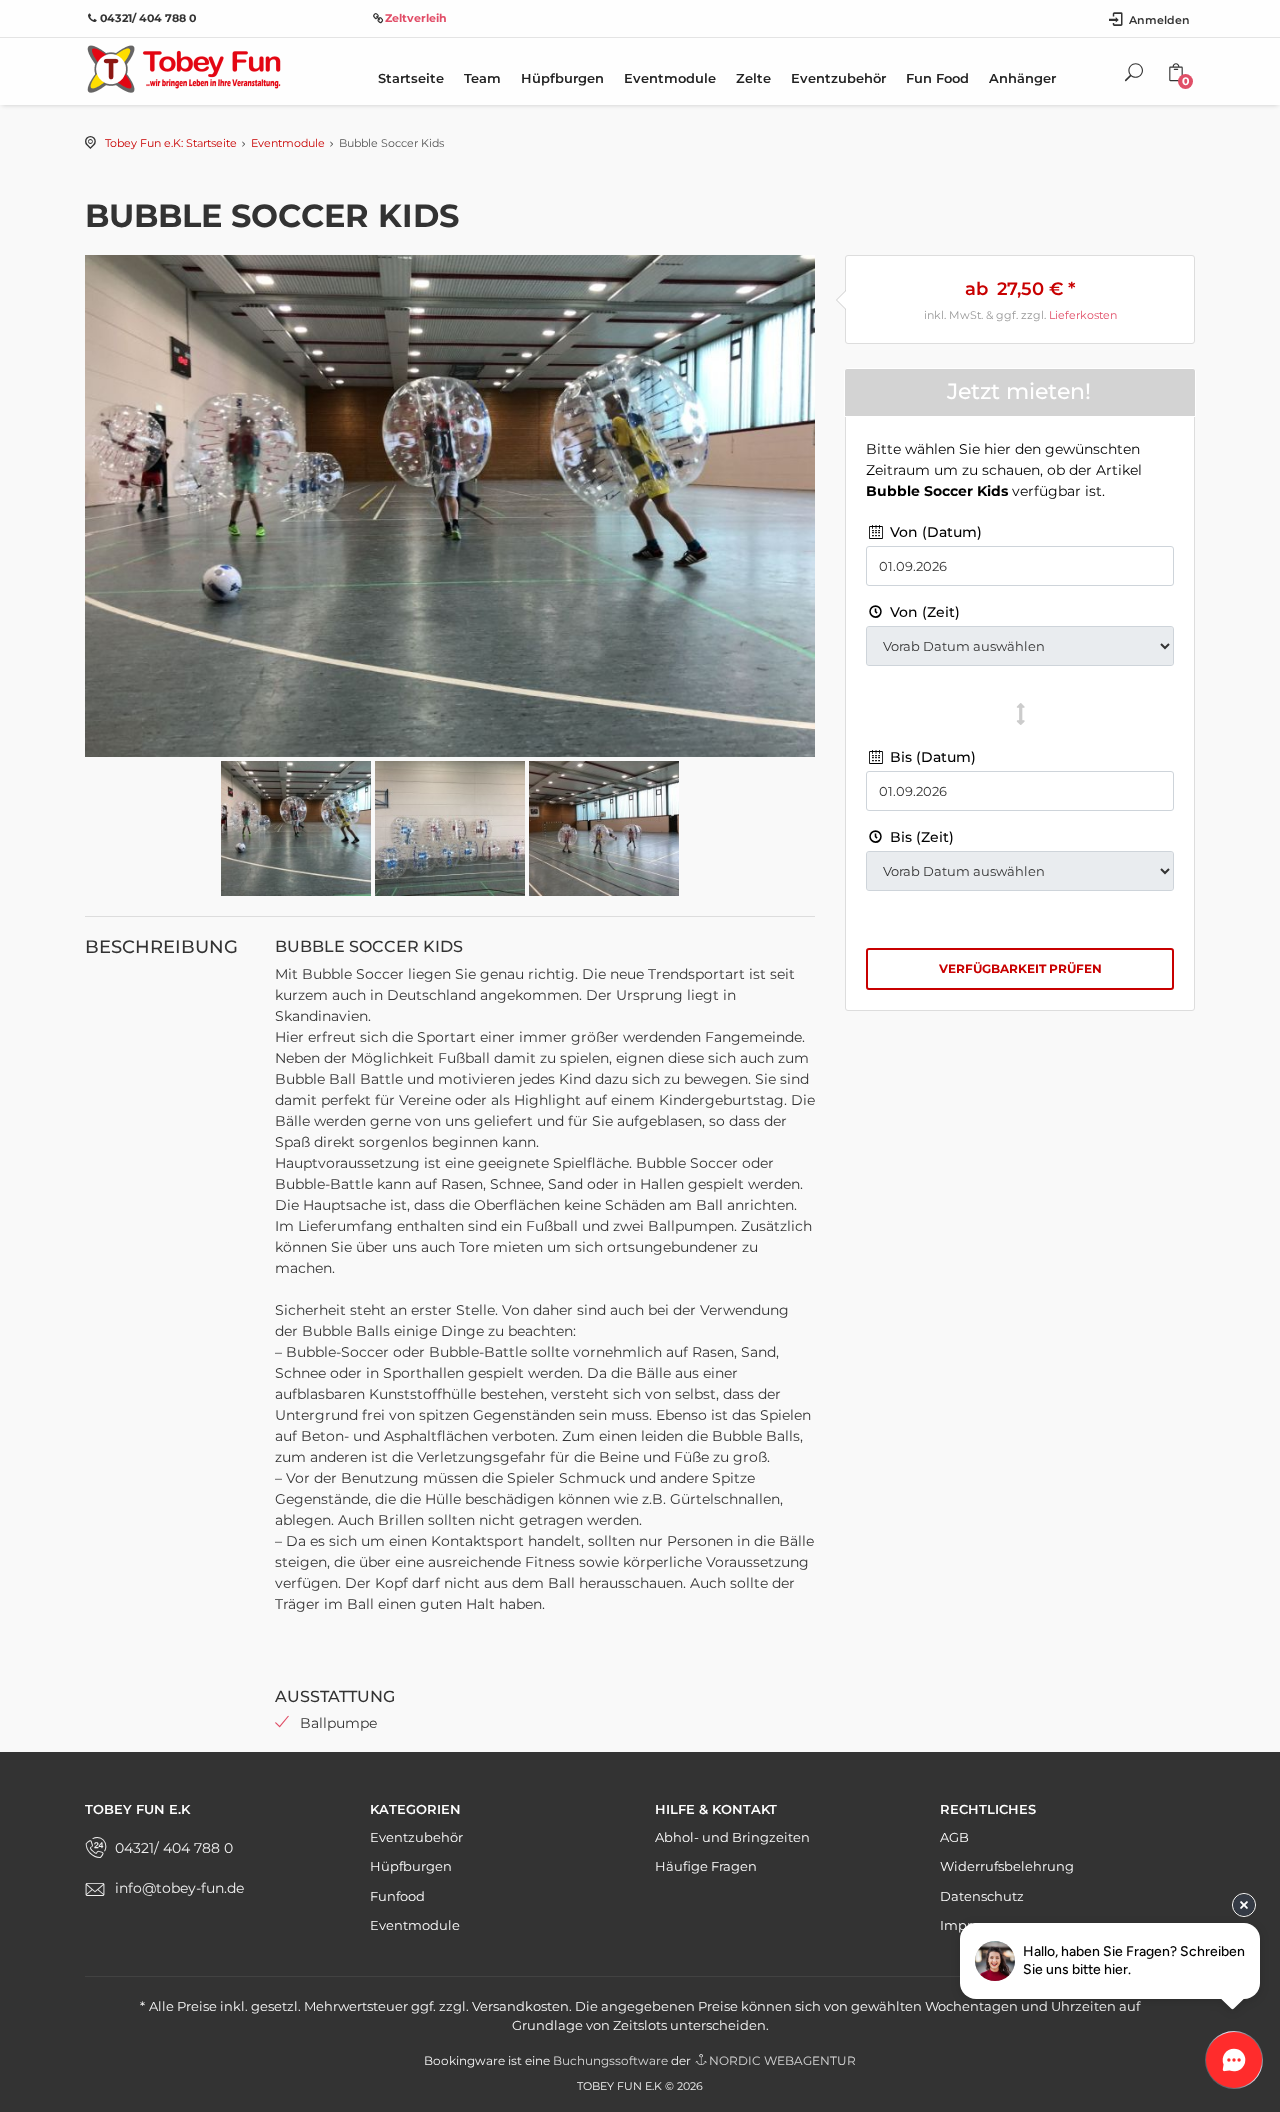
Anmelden (1159, 20)
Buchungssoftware (610, 2060)
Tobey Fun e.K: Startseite (171, 143)
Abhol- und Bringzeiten (732, 1837)
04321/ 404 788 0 (174, 1848)
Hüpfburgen (562, 78)
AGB (954, 1837)
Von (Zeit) (923, 612)
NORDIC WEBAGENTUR (782, 2060)
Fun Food (937, 78)
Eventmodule (670, 78)
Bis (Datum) (931, 757)
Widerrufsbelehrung (1007, 1866)
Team (482, 78)
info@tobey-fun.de (179, 1888)
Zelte (753, 78)
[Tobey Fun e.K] (183, 68)
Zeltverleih (416, 18)
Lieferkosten (1083, 315)
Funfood (397, 1896)
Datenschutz (982, 1896)
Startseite (411, 78)
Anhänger (1022, 78)
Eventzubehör (838, 78)
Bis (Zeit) (920, 837)
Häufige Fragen (706, 1866)
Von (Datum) (934, 532)
